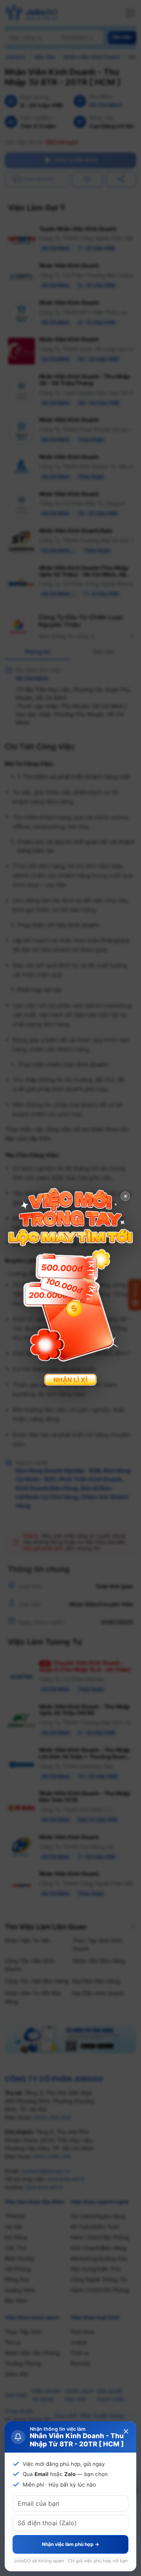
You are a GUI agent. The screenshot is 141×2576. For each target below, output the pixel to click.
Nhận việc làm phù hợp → (70, 2544)
